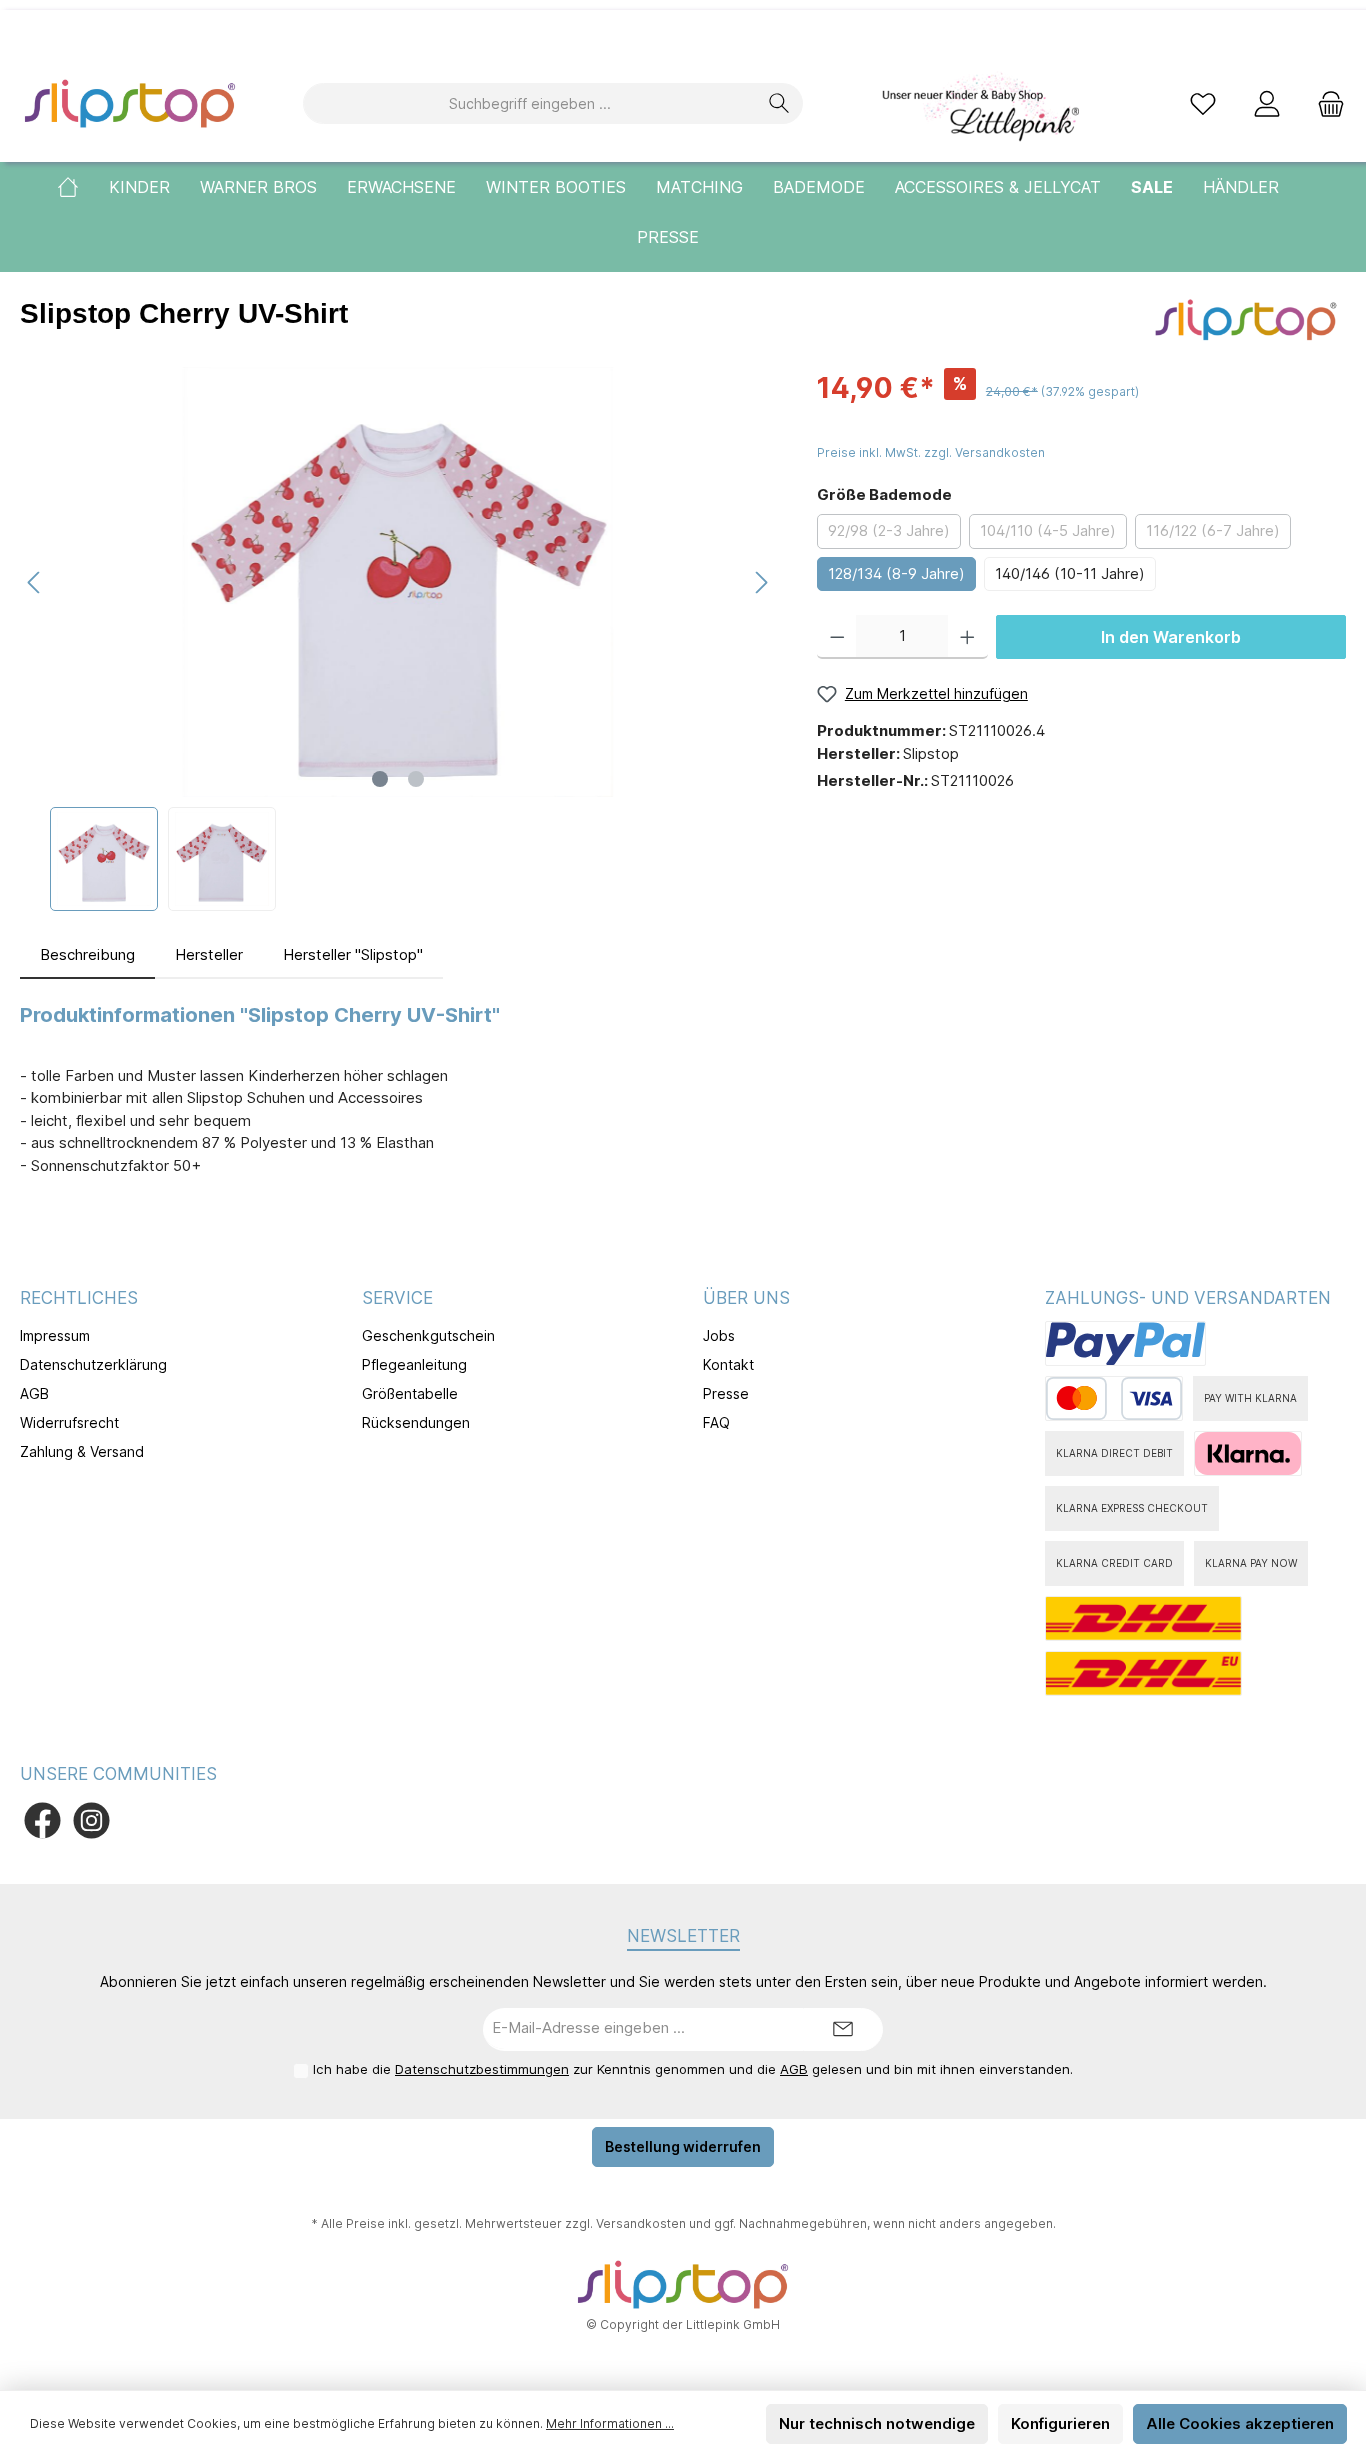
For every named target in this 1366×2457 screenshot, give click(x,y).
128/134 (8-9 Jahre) (896, 573)
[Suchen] (779, 103)
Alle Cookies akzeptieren (1240, 2423)
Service (397, 1298)
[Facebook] (42, 1820)
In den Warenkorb (1171, 637)
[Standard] (1143, 1618)
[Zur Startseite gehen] (130, 103)
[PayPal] (1125, 1343)
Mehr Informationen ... (610, 2423)
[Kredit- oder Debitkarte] (1114, 1398)
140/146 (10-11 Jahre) (1070, 573)
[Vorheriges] (35, 582)
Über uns (746, 1298)
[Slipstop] (1246, 318)
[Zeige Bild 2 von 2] (416, 779)
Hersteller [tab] (209, 954)
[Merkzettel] (1203, 103)
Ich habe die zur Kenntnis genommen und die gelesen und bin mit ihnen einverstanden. (693, 2069)
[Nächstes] (761, 582)
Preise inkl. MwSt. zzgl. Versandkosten (931, 452)
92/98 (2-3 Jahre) (889, 530)
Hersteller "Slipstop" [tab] (353, 954)
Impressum (55, 1335)
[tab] (87, 955)
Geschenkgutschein (428, 1335)
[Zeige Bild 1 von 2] (380, 779)
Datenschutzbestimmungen (482, 2069)
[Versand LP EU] (1143, 1673)
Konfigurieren (1060, 2423)
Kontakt (728, 1364)
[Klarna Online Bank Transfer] (1248, 1453)
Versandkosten (641, 2223)
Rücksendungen (416, 1422)
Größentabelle (410, 1393)
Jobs (719, 1335)
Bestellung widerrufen (683, 2146)
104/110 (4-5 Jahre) (1048, 530)
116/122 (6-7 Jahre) (1213, 530)
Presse (726, 1393)
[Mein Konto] (1267, 103)
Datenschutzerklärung (93, 1364)
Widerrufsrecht (69, 1422)
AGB (34, 1393)
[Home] (83, 187)
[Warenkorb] (1325, 103)
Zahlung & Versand (82, 1451)
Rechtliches (79, 1298)
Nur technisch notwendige (877, 2423)
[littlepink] (979, 103)
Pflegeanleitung (414, 1364)
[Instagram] (91, 1820)
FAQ (716, 1422)
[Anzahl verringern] (837, 637)
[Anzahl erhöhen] (967, 637)
